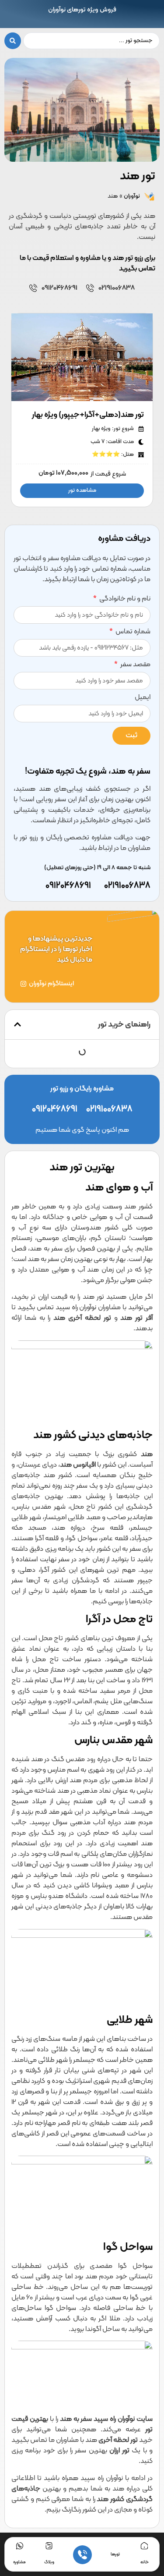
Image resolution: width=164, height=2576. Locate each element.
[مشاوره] (20, 2546)
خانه (145, 2562)
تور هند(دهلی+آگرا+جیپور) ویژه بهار (88, 415)
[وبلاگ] (49, 2546)
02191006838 (117, 288)
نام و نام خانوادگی (124, 600)
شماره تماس (132, 632)
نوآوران (132, 196)
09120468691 (59, 288)
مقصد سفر (135, 665)
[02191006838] (90, 288)
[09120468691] (33, 288)
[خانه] (144, 2546)
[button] (17, 1024)
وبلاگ (49, 2562)
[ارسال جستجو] (13, 41)
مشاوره (19, 2562)
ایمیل (143, 698)
